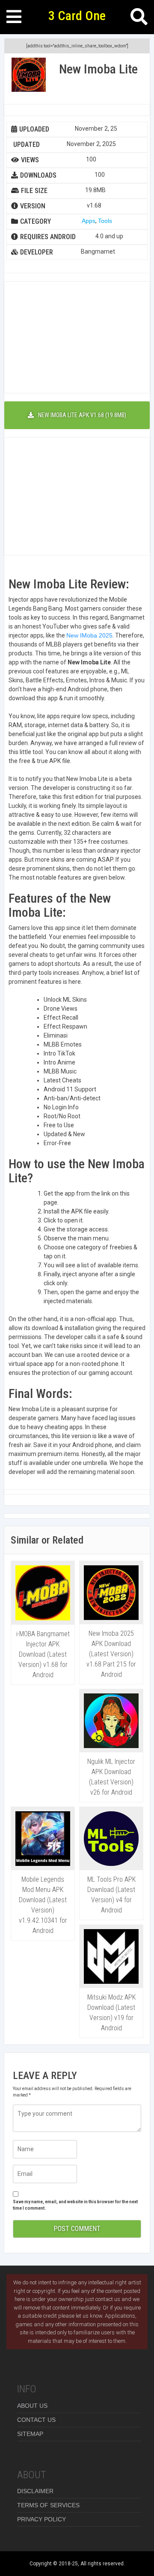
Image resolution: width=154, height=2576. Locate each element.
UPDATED (27, 145)
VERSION (33, 206)
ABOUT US (32, 2406)
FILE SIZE (34, 191)
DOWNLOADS (38, 175)
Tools (105, 221)
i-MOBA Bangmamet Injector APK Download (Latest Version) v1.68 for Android (43, 1654)
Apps (89, 221)
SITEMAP (30, 2434)
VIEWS (30, 160)
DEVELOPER (37, 252)
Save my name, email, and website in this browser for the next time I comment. (75, 2205)
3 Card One (77, 16)
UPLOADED (34, 129)
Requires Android (48, 237)
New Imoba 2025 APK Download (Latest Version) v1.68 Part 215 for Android (111, 1654)
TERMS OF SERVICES (48, 2505)
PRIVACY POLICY (41, 2519)
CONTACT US (36, 2420)
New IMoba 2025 (89, 635)
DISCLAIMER (35, 2491)
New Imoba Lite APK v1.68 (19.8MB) (82, 415)
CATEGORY (36, 221)
